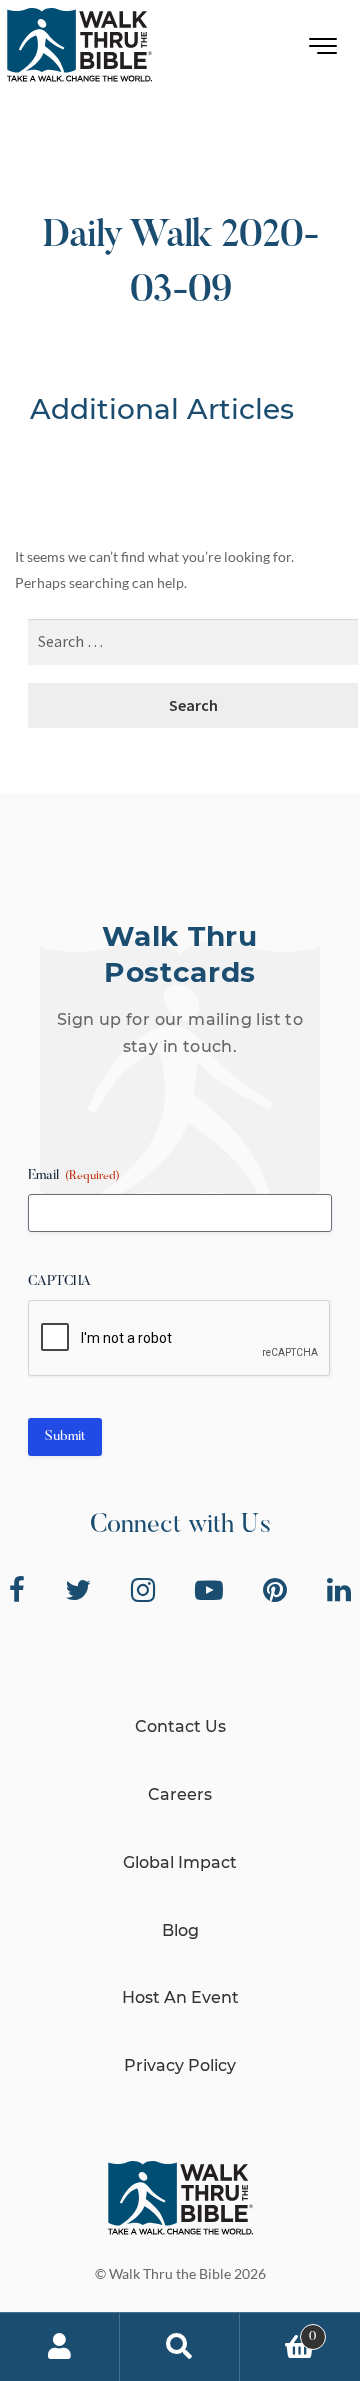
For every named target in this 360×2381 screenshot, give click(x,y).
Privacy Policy (180, 2065)
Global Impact (180, 1862)
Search (180, 2347)
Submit (65, 1437)
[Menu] (323, 50)
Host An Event (180, 1997)
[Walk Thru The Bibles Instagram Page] (143, 1590)
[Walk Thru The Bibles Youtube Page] (209, 1590)
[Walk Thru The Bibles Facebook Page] (17, 1590)
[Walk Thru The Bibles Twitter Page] (78, 1590)
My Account (60, 2347)
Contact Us (180, 1726)
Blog (180, 1930)
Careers (180, 1794)
